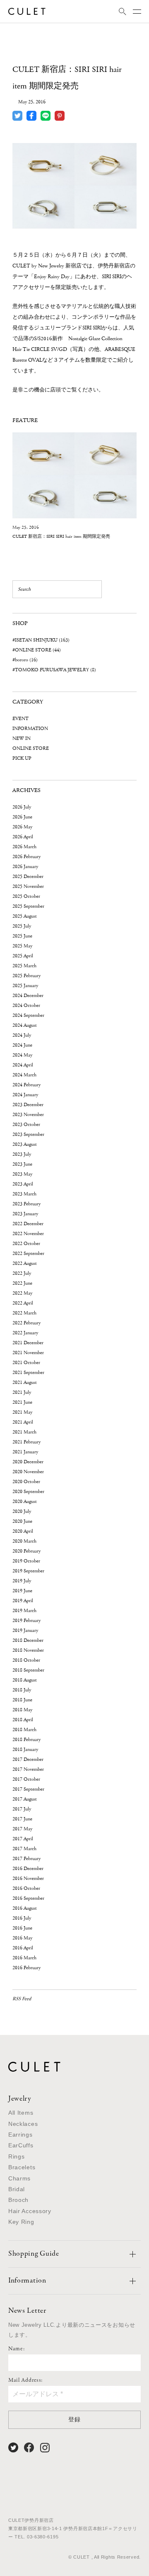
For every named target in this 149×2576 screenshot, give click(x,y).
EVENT (20, 719)
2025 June (22, 936)
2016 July (22, 1918)
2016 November (28, 1878)
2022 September (28, 1253)
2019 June (22, 1591)
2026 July (22, 807)
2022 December (28, 1224)
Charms (19, 2178)
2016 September (28, 1898)
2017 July (22, 1809)
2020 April (23, 1531)
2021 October (26, 1363)
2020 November (28, 1472)
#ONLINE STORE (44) (37, 650)
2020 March (24, 1541)
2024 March (24, 1075)
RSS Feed (22, 1999)
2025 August (25, 916)
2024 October (26, 1005)
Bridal (17, 2189)
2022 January (25, 1333)
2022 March (24, 1313)
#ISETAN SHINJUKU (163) (41, 640)
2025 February (26, 976)
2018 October (26, 1660)
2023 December (28, 1105)
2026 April (23, 837)
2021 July (22, 1392)
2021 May (22, 1412)
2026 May (22, 827)
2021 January (25, 1452)
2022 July (22, 1273)
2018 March (24, 1730)
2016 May (22, 1938)
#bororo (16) (25, 660)
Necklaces (23, 2124)
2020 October (26, 1482)
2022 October (26, 1244)
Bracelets (22, 2167)
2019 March (24, 1611)
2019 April (23, 1601)
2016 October (26, 1888)
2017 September (28, 1789)
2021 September (28, 1373)
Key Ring (21, 2222)
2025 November (28, 886)
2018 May (22, 1710)
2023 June (22, 1164)
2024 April (23, 1065)
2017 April (23, 1839)
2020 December (28, 1462)
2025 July (22, 926)
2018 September (28, 1670)
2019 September (28, 1571)
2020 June (22, 1521)
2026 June (22, 817)
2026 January (25, 867)
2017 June (22, 1819)
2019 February (26, 1621)
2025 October (26, 896)
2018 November (28, 1650)
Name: (17, 2349)
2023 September (28, 1134)
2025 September (28, 906)
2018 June (22, 1700)
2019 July (22, 1581)
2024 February (26, 1085)
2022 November (28, 1234)
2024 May (22, 1055)
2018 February (26, 1740)
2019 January (25, 1630)
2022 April (23, 1303)
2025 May (22, 946)
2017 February (26, 1859)
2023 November (28, 1115)
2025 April (23, 956)
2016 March (24, 1958)
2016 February (26, 1968)
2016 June (22, 1928)
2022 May (22, 1293)
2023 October (26, 1125)
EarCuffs (21, 2145)
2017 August (25, 1799)
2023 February (26, 1204)
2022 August (25, 1263)
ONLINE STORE (31, 748)
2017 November (28, 1769)
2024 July (22, 1035)
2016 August (25, 1908)
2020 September (28, 1492)
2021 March (24, 1432)
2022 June (22, 1283)
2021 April (23, 1422)
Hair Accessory (30, 2211)
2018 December (28, 1640)
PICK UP (22, 758)
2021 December (28, 1343)
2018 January (25, 1750)
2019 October (26, 1561)
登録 (74, 2419)
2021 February (26, 1442)
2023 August (25, 1144)
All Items (21, 2113)
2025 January (25, 986)
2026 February (26, 857)
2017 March (24, 1849)
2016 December (28, 1869)
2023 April (23, 1184)
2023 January (25, 1214)
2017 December (28, 1759)
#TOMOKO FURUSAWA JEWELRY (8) (54, 670)
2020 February (26, 1551)
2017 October (26, 1779)
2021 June (22, 1402)
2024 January (25, 1095)
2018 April (23, 1720)
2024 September (28, 1015)
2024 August (25, 1025)
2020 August (25, 1501)
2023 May (22, 1174)
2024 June (22, 1045)
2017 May (22, 1829)
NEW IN (22, 738)
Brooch (18, 2200)
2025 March (24, 966)
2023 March (24, 1194)
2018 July (22, 1690)
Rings (17, 2156)
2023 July (22, 1154)
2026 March (24, 847)
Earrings (20, 2135)
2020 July (22, 1511)
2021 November (28, 1353)
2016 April (23, 1948)
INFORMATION (30, 729)
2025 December (28, 877)
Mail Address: (25, 2380)
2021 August (25, 1382)
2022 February (26, 1323)
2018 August (25, 1680)
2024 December (28, 996)
